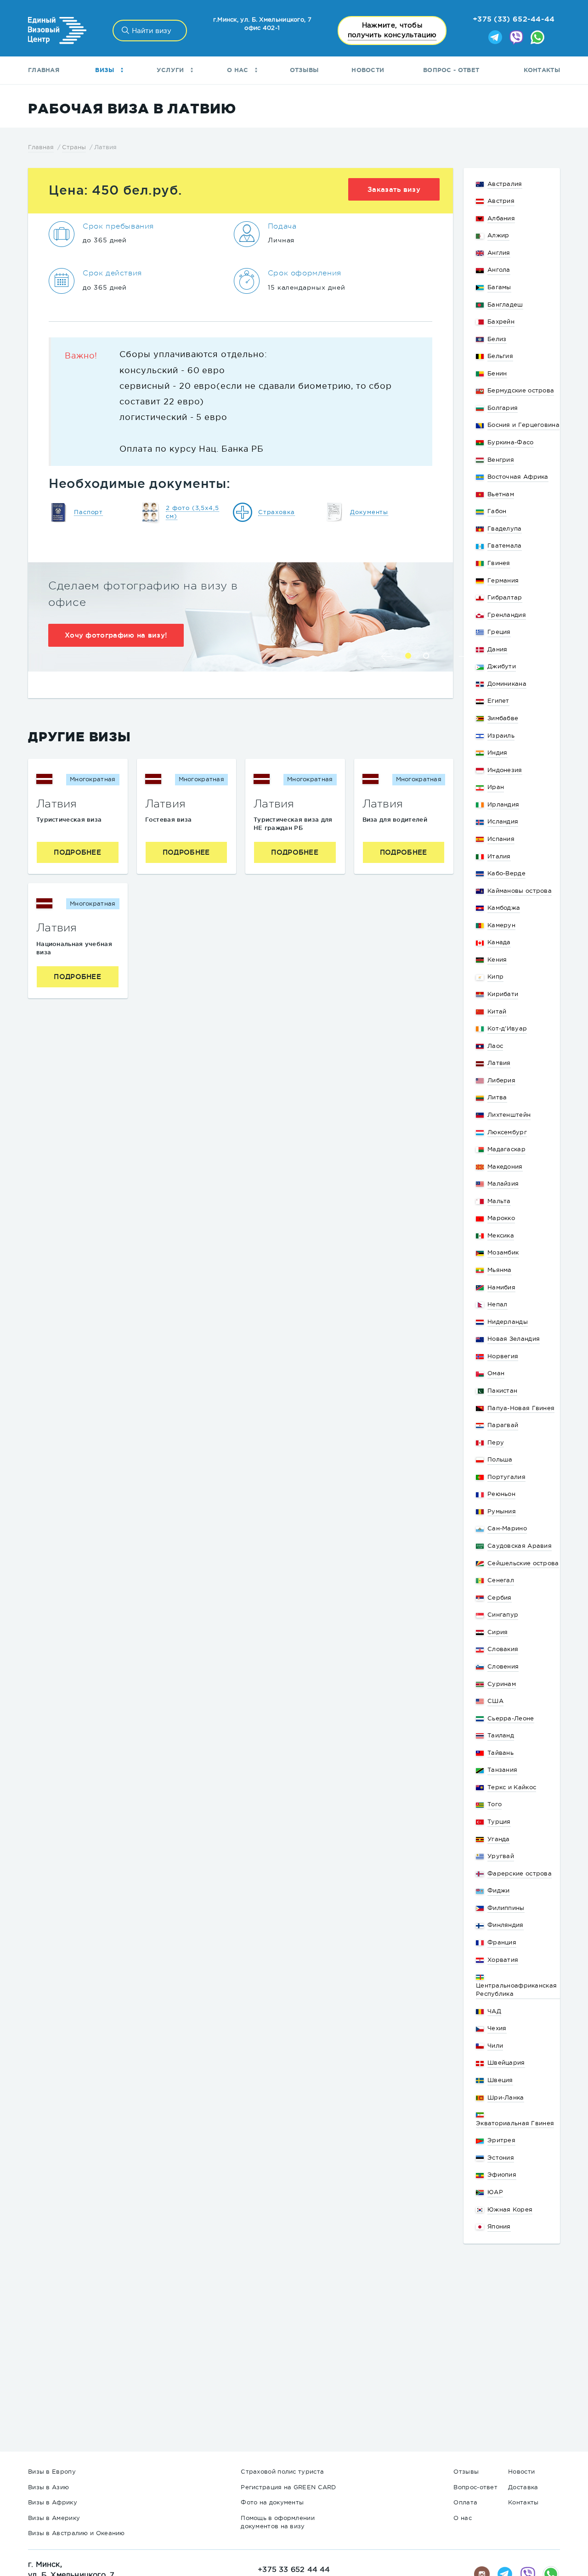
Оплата (465, 2502)
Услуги (171, 70)
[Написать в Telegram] (495, 38)
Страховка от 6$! (97, 652)
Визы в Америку (54, 2518)
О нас (239, 70)
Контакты (542, 70)
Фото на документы (272, 2502)
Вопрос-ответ (475, 2487)
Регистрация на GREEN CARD (288, 2487)
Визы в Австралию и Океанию (76, 2533)
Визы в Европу (52, 2472)
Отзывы (304, 70)
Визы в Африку (53, 2502)
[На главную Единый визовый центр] (57, 31)
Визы (106, 70)
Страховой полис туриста (282, 2472)
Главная (44, 70)
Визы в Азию (48, 2487)
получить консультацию (392, 30)
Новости (368, 70)
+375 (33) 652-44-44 (514, 19)
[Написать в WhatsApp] (537, 38)
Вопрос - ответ (451, 70)
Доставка (523, 2487)
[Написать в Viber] (516, 38)
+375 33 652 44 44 (294, 2569)
